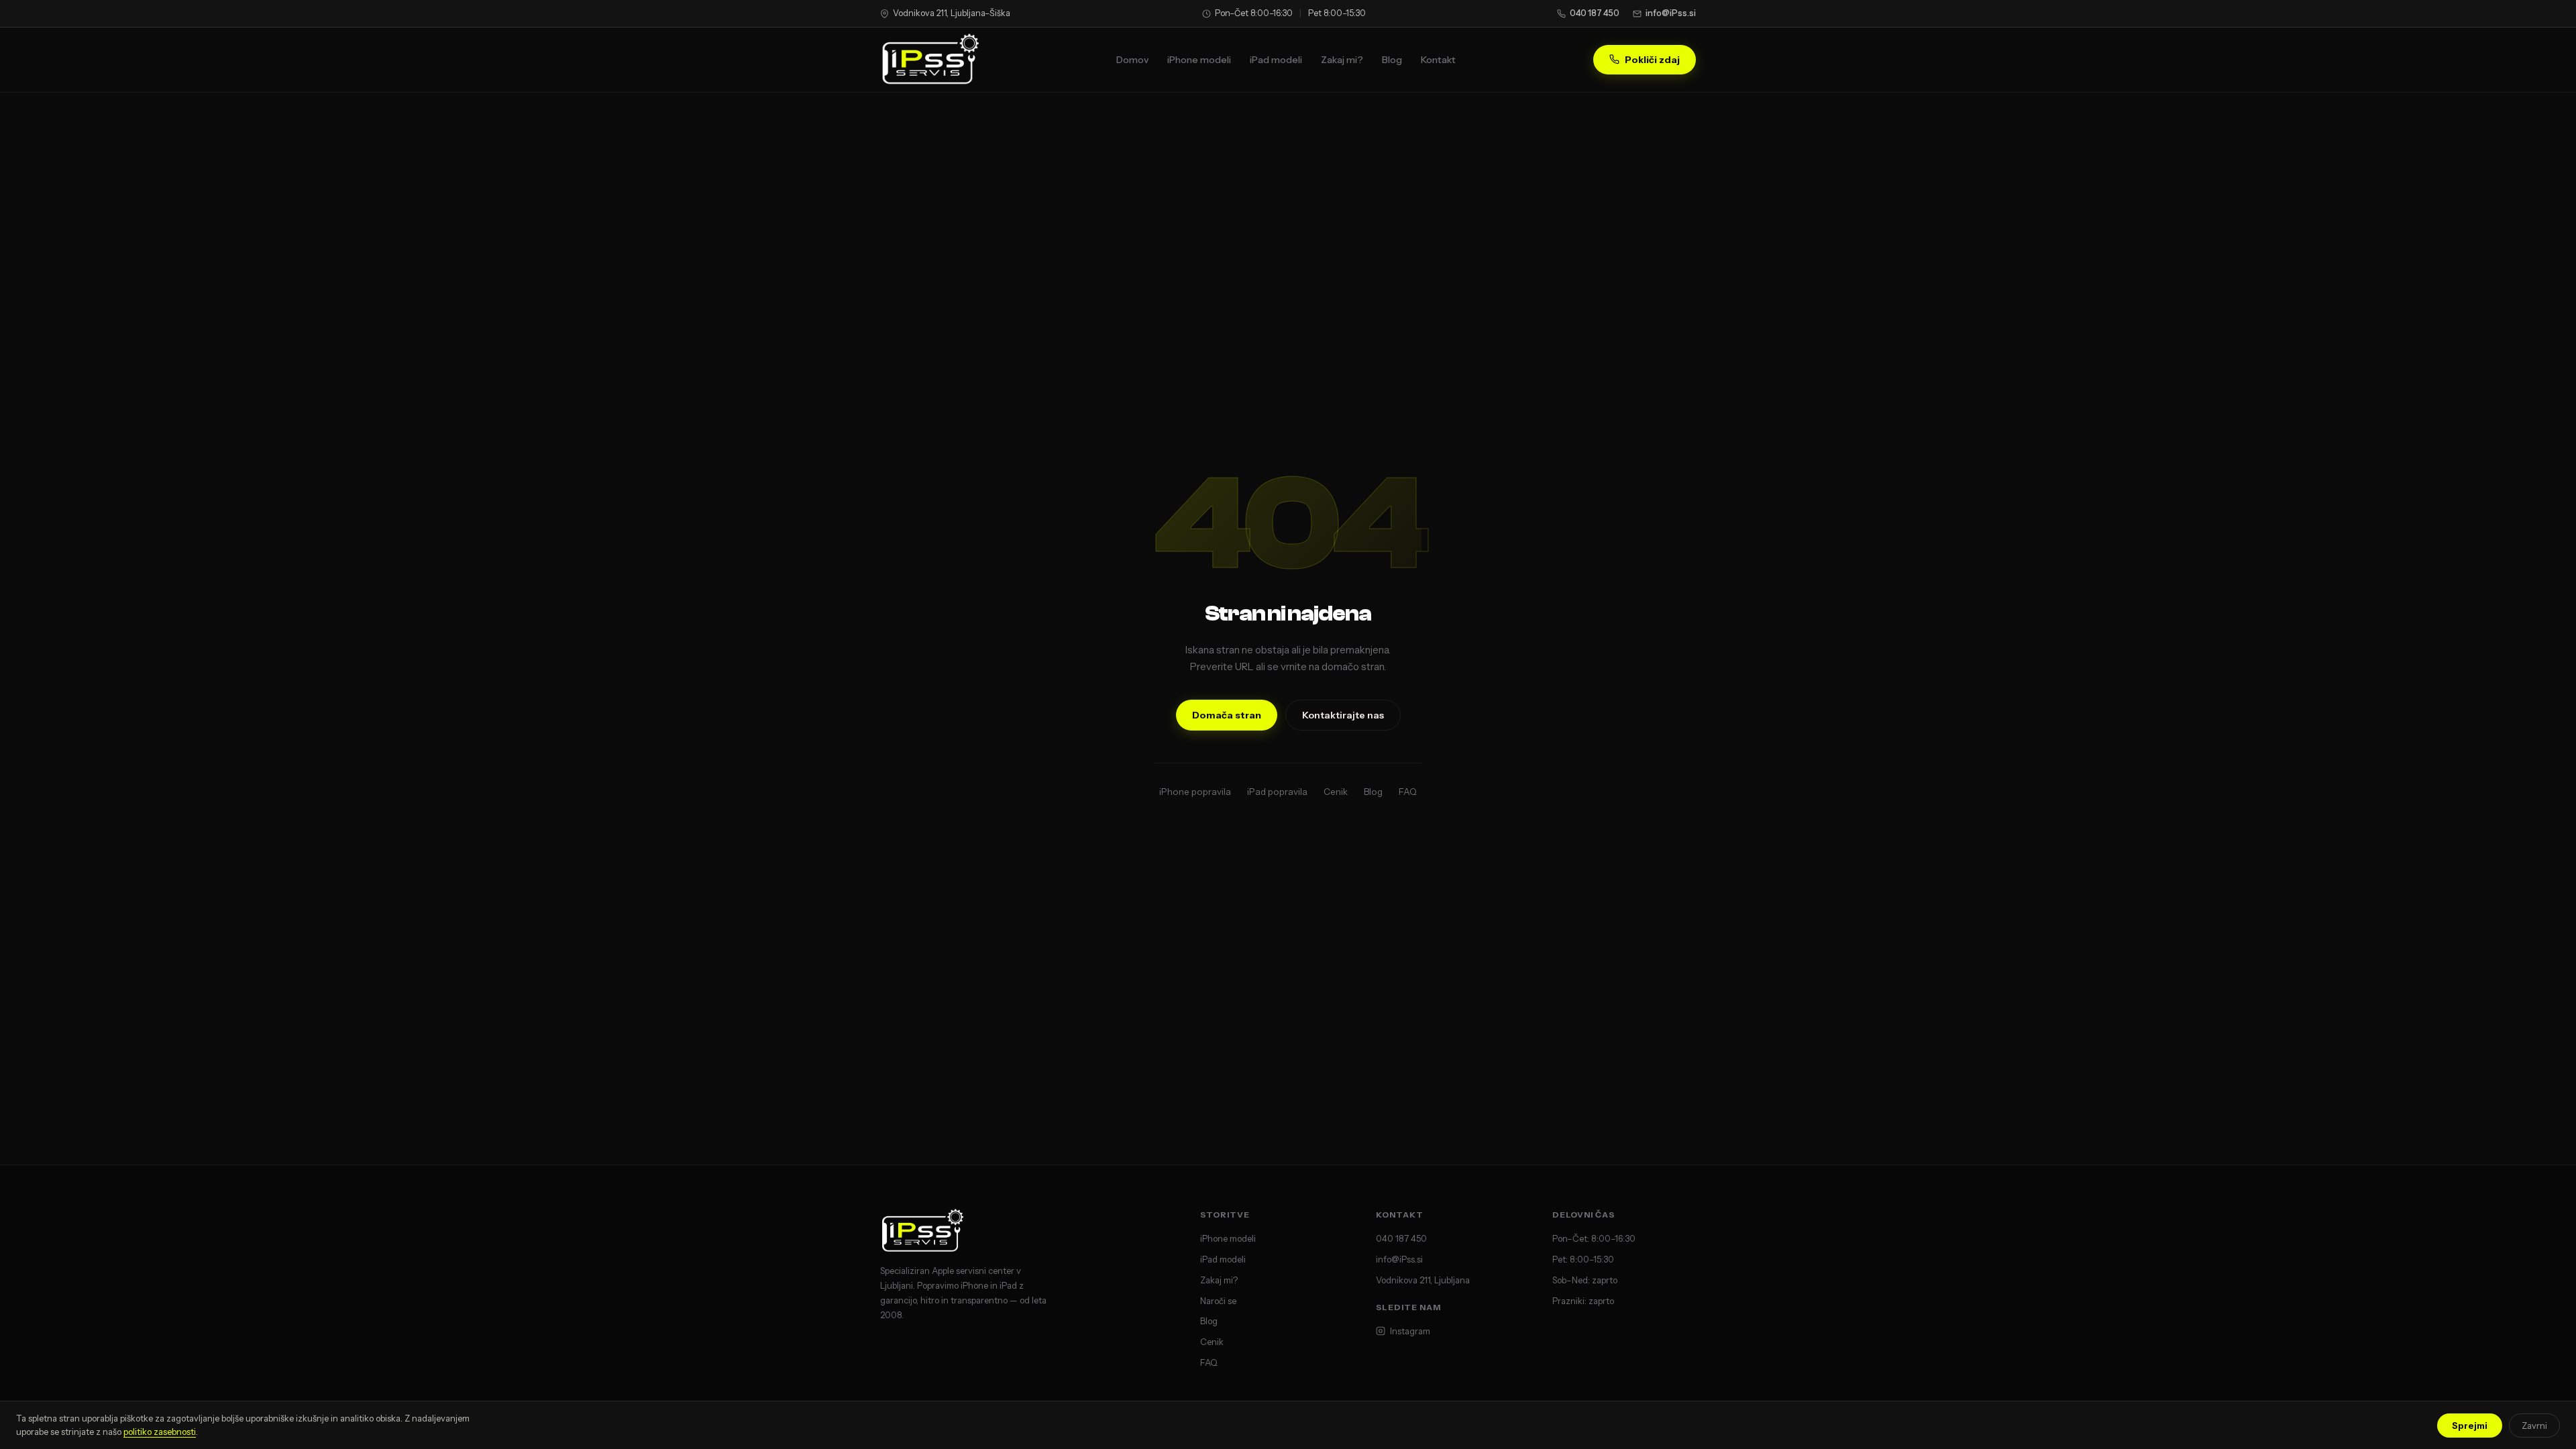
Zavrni (2534, 1426)
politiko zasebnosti (160, 1432)
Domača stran (1227, 715)
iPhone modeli (1199, 60)
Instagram (1410, 1331)
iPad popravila (1277, 792)
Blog (1392, 60)
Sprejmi (2470, 1426)
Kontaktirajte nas (1343, 715)
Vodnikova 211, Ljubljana (1423, 1280)
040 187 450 (1595, 13)
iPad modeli (1276, 60)
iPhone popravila (1195, 792)
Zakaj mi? (1342, 60)
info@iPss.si (1671, 13)
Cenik (1336, 792)
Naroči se (1218, 1301)
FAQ (1408, 792)
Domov (1132, 60)
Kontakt (1438, 60)
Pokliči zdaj (1652, 60)
